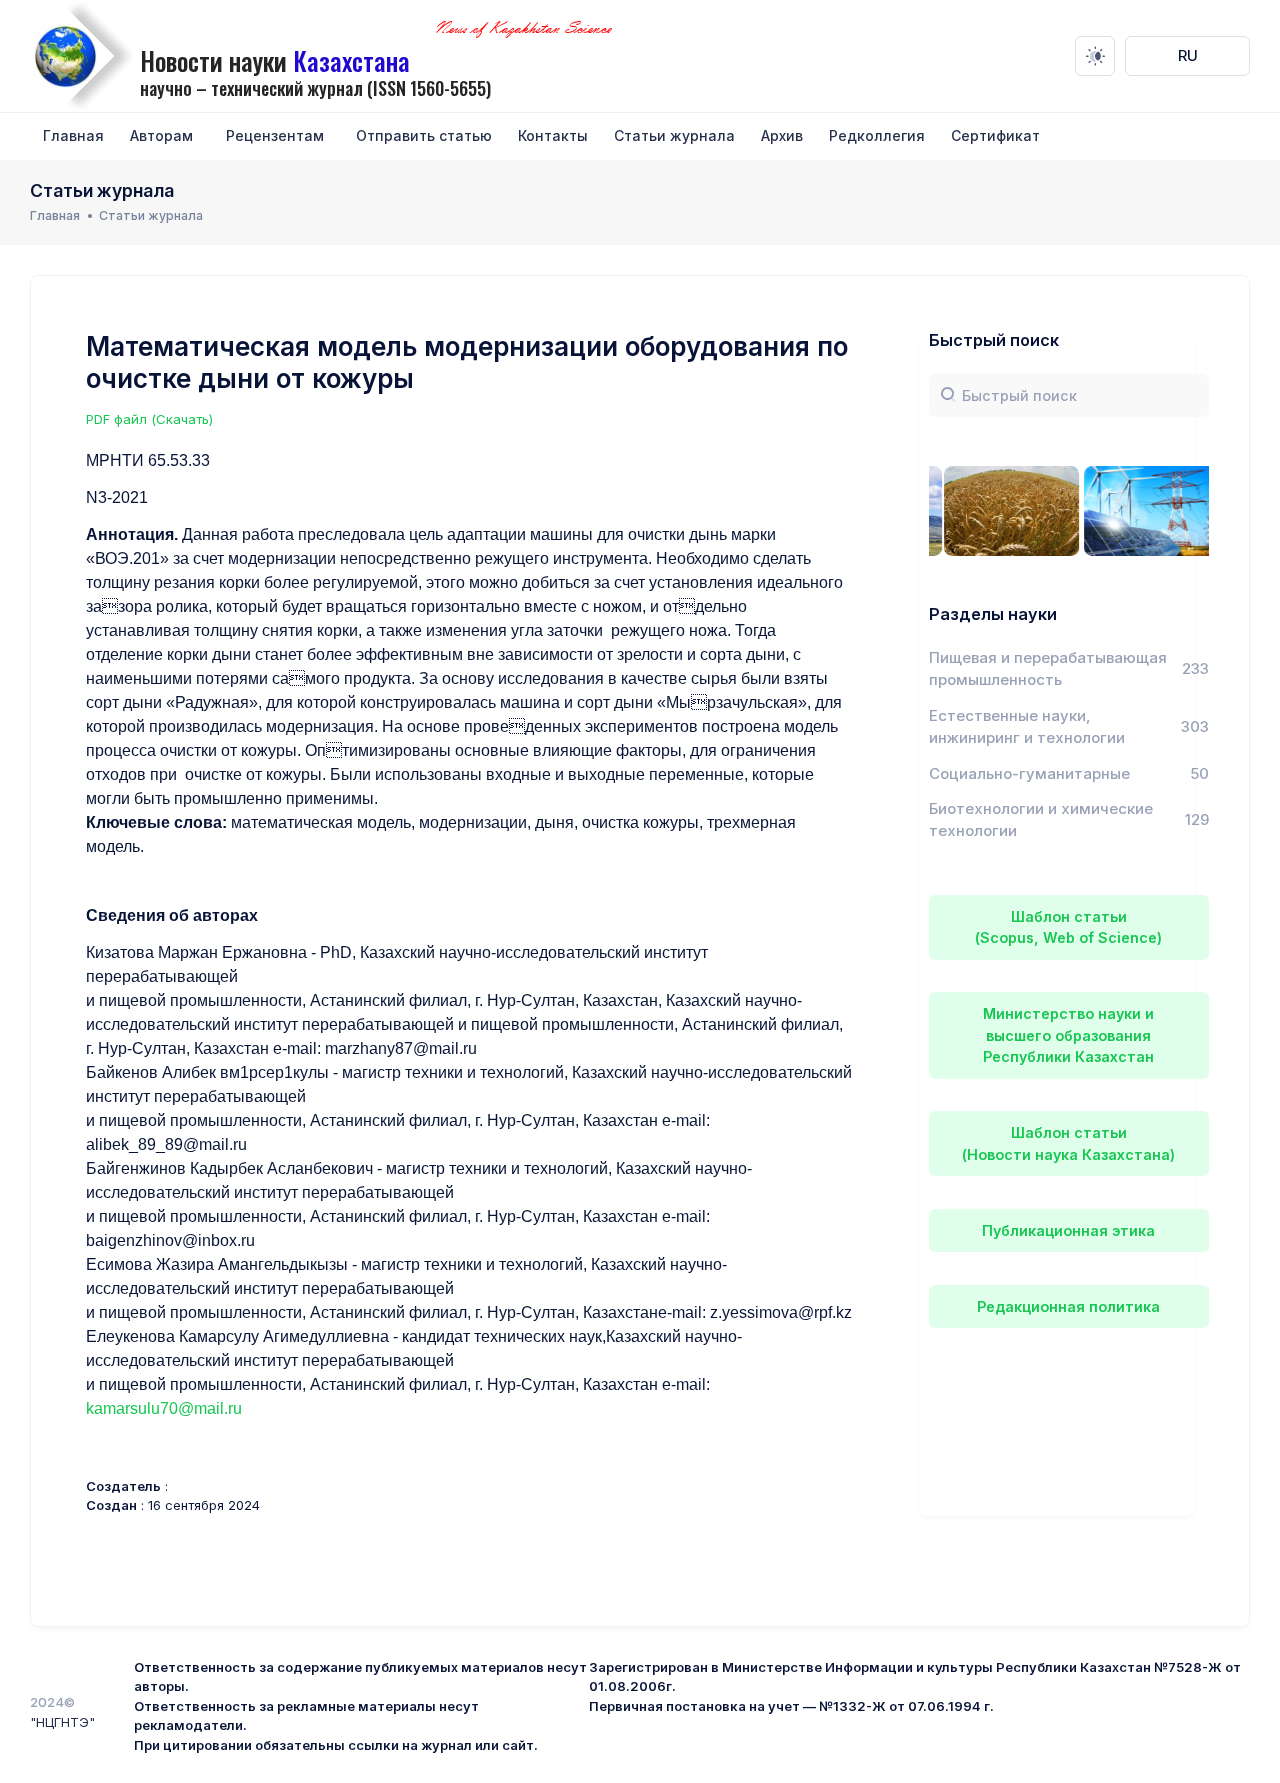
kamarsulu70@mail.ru (164, 1408)
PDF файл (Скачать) (149, 419)
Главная (55, 215)
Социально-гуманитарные (1029, 774)
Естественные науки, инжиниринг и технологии (1027, 727)
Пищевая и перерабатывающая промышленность (1048, 669)
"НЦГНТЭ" (62, 1722)
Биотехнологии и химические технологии (1041, 820)
